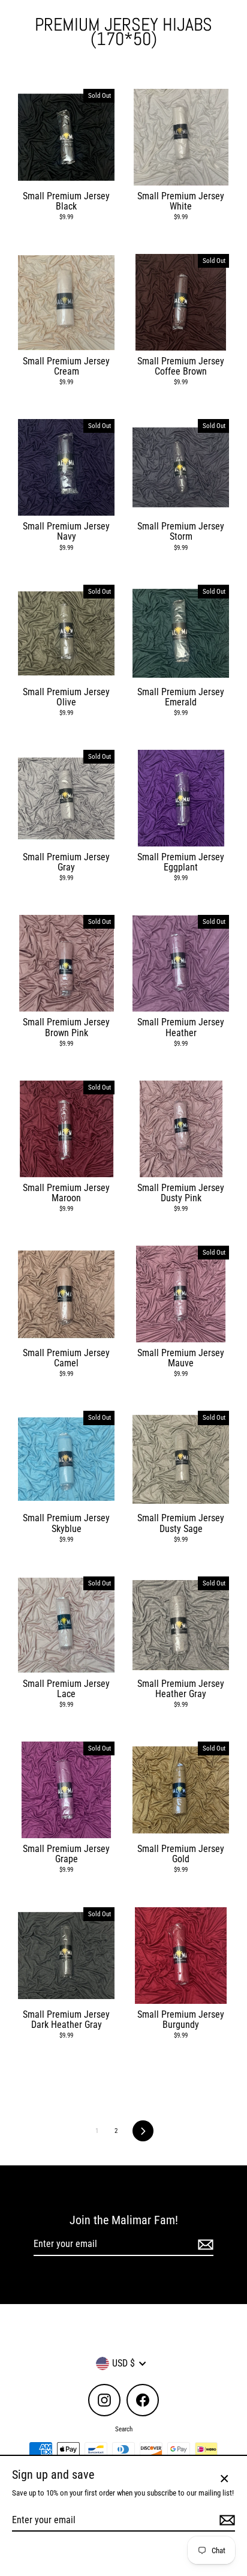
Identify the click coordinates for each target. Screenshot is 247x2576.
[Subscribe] (204, 2244)
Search (124, 2429)
